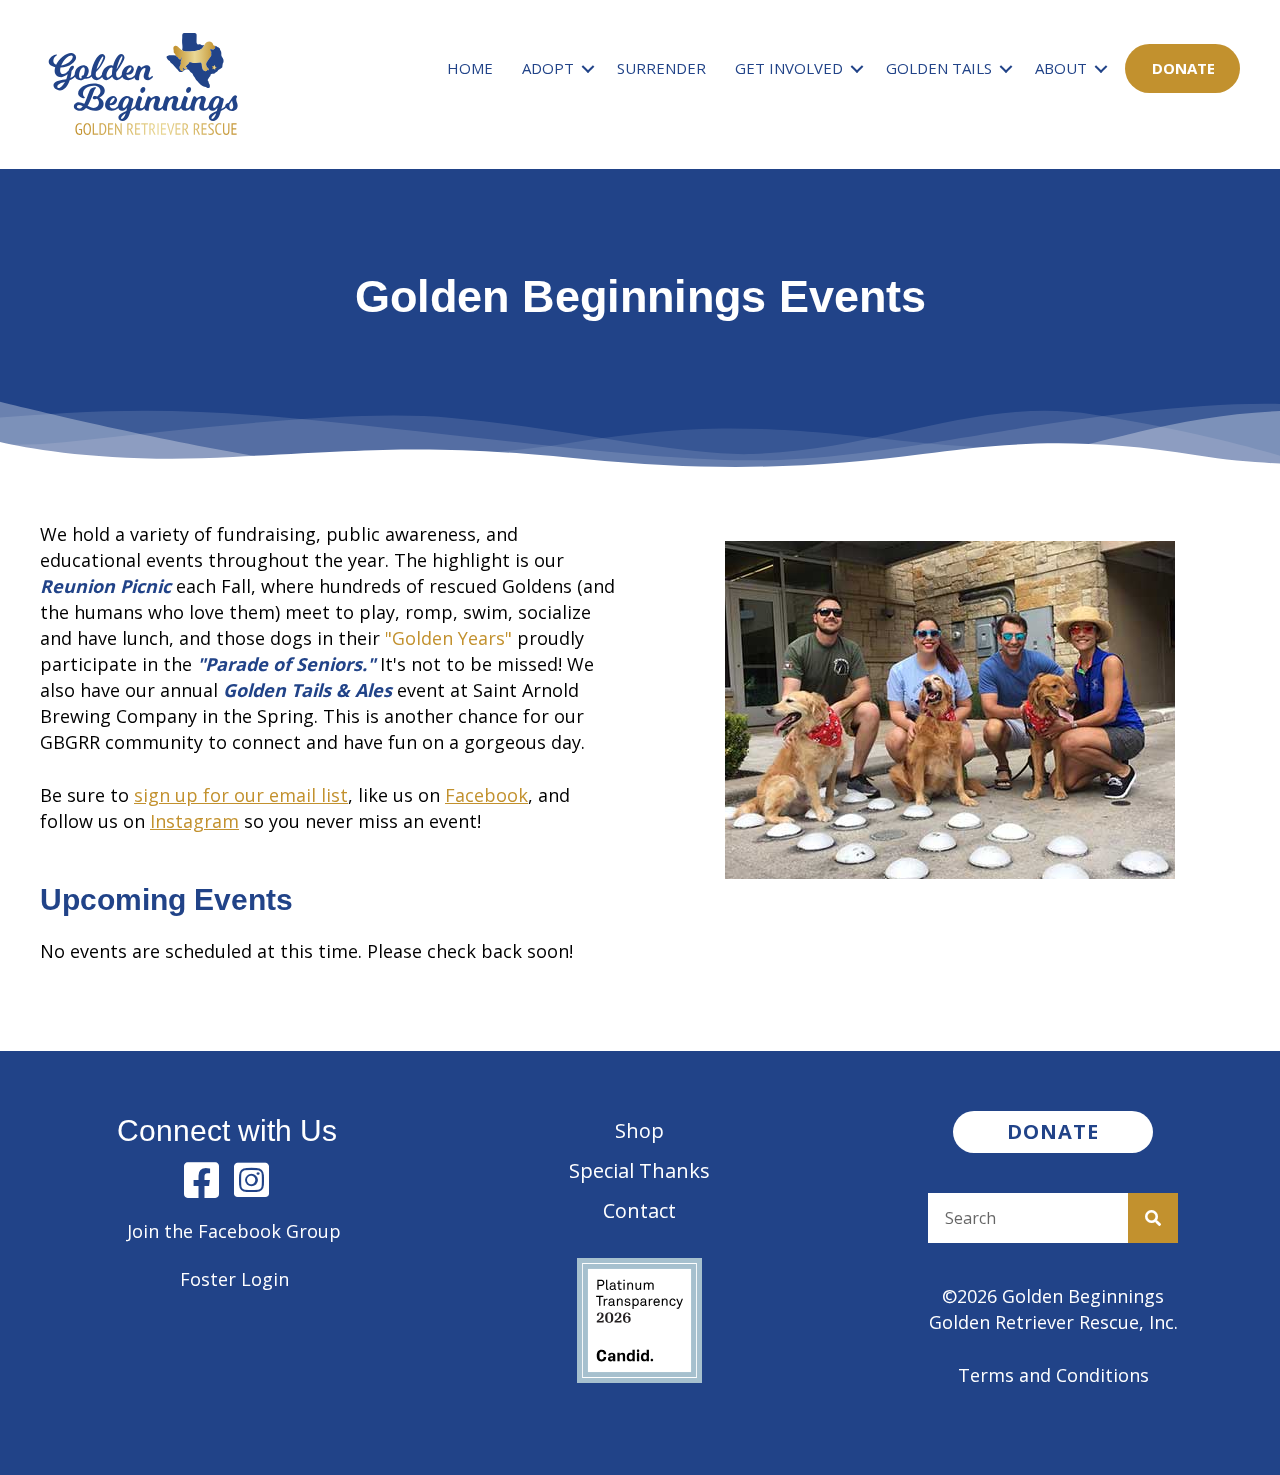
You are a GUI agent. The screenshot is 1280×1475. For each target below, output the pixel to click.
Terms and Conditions (1053, 1375)
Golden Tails (939, 68)
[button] (588, 68)
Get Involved (789, 68)
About (1061, 68)
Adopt (548, 68)
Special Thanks (639, 1170)
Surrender (661, 68)
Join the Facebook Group (234, 1231)
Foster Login (234, 1279)
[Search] (1153, 1218)
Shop (639, 1130)
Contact (639, 1210)
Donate (1183, 68)
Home (470, 68)
